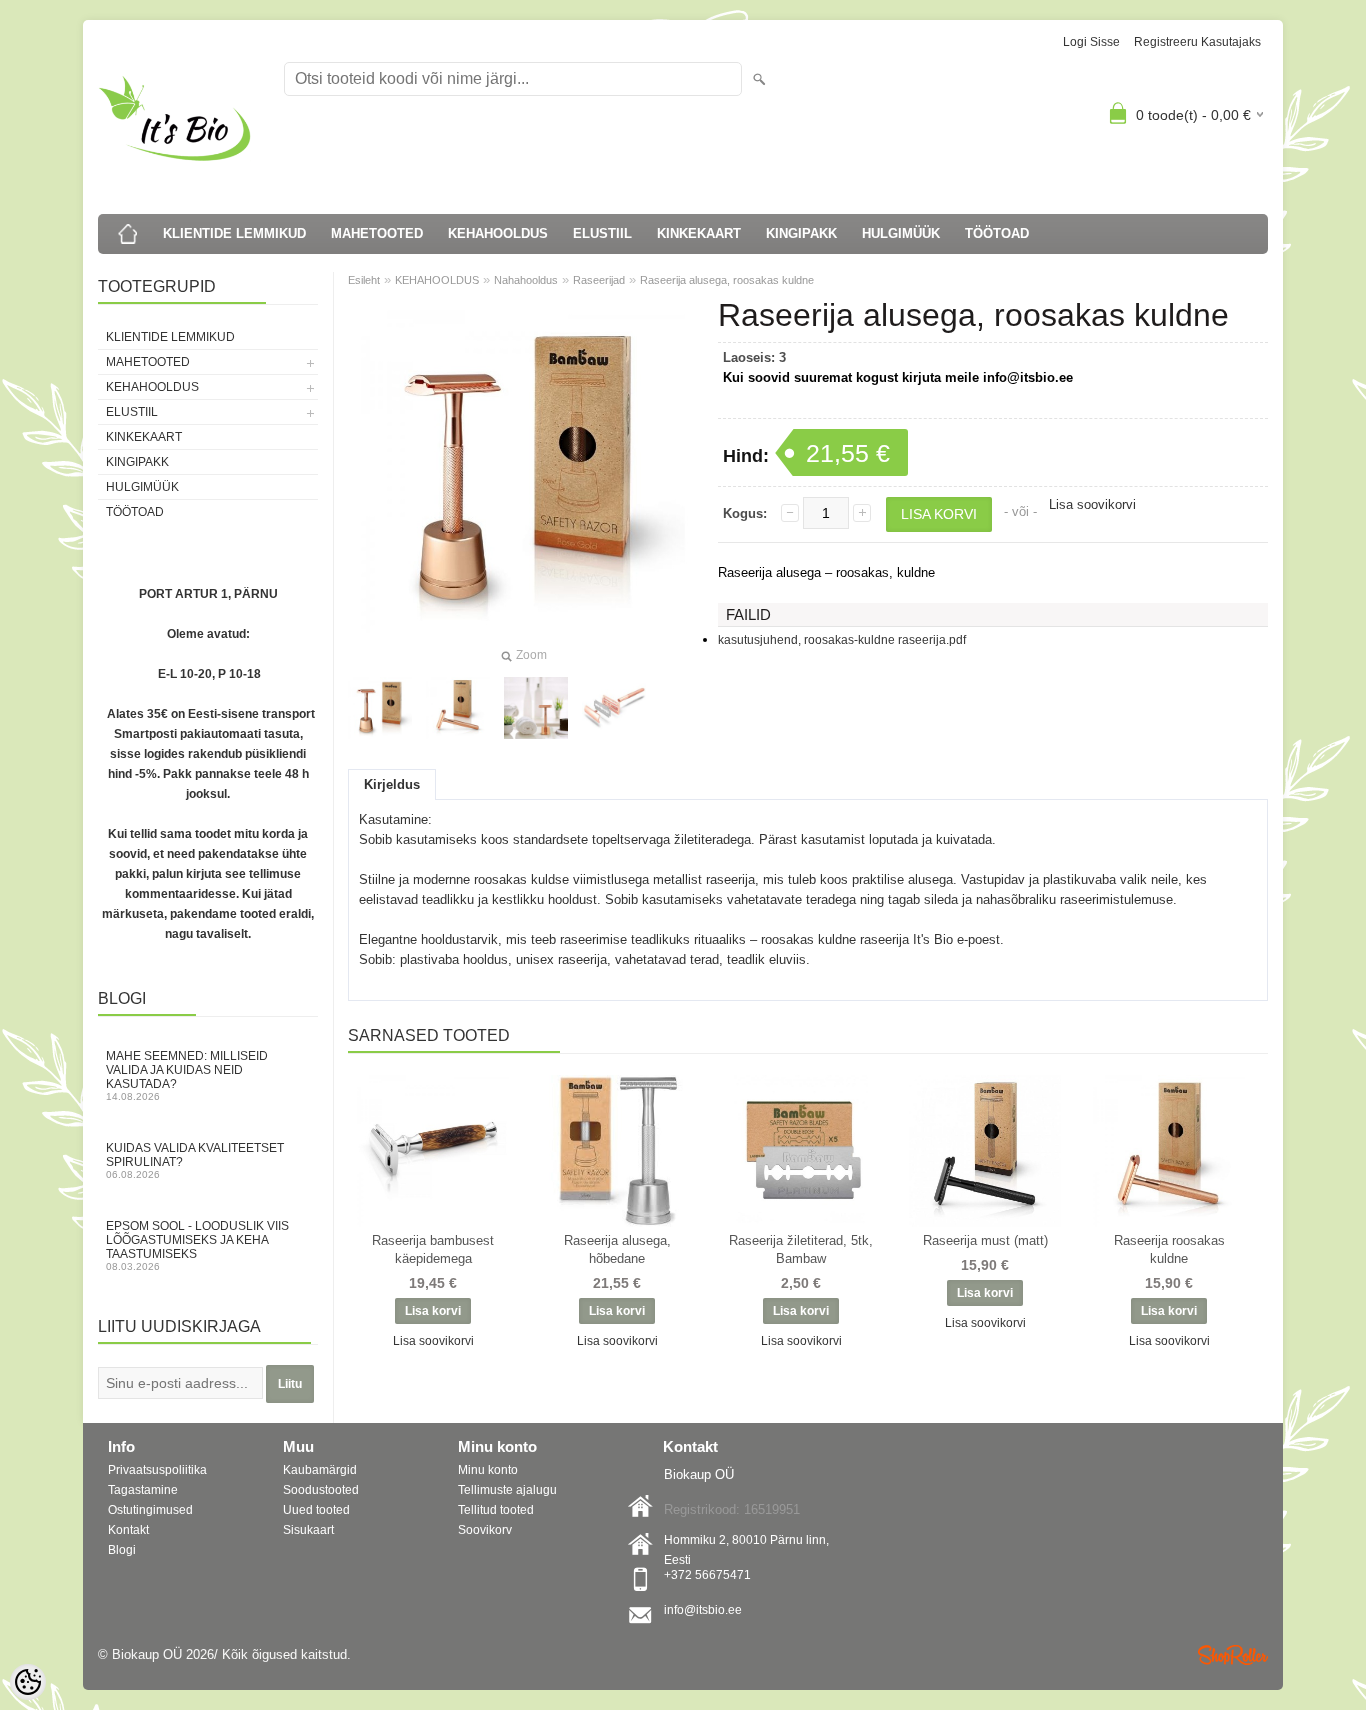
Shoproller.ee (1233, 1655)
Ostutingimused (150, 1510)
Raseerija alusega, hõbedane (617, 1249)
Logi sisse (1091, 42)
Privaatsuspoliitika (157, 1470)
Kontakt (128, 1530)
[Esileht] (128, 234)
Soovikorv (485, 1530)
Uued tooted (316, 1510)
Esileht (364, 280)
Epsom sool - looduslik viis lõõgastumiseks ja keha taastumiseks (197, 1245)
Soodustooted (321, 1490)
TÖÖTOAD (997, 233)
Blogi (122, 1550)
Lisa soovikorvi (1092, 504)
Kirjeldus (392, 784)
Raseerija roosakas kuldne (1169, 1249)
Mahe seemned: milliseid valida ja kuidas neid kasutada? (187, 1075)
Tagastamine (143, 1490)
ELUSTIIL (602, 233)
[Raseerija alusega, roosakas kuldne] (458, 708)
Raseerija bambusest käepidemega (433, 1249)
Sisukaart (308, 1530)
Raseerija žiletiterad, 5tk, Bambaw (801, 1249)
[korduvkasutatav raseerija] (380, 708)
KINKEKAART (699, 233)
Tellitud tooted (496, 1510)
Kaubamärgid (320, 1470)
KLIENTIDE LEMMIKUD (234, 233)
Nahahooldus (526, 280)
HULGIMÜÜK (901, 233)
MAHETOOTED (377, 233)
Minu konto (488, 1470)
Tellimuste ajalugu (507, 1490)
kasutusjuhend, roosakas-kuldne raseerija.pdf (842, 640)
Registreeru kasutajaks (1197, 42)
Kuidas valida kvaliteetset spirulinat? (195, 1160)
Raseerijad (599, 280)
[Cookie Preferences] (28, 1682)
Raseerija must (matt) (985, 1240)
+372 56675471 (707, 1575)
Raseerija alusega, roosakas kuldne (727, 280)
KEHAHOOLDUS (498, 233)
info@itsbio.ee (703, 1610)
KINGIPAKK (801, 233)
